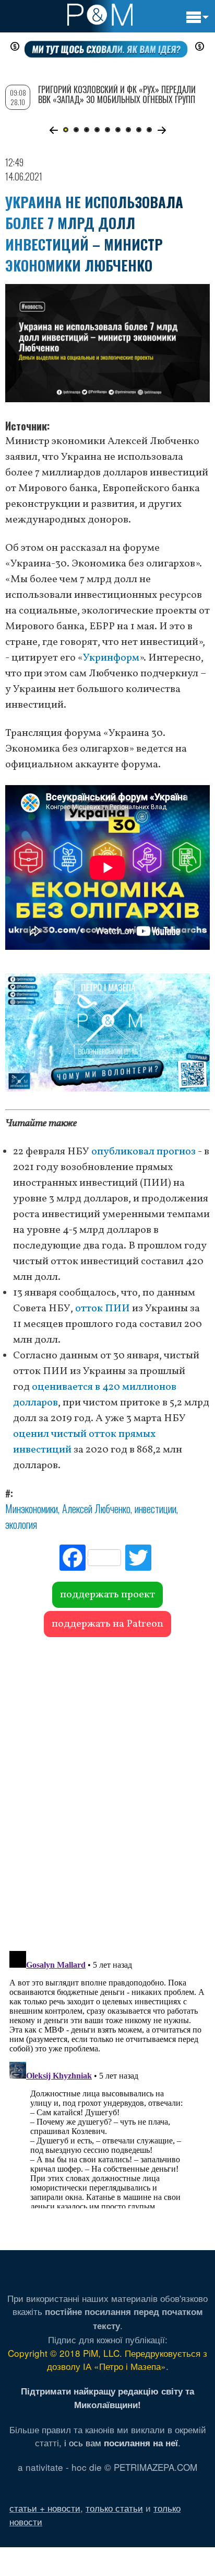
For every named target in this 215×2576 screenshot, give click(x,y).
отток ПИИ (103, 1309)
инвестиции (156, 1508)
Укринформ (111, 658)
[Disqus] (107, 1789)
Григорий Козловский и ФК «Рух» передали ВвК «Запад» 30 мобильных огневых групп (117, 94)
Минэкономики (32, 1508)
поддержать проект (107, 1595)
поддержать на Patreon (107, 1624)
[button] (53, 130)
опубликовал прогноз (144, 1152)
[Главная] (100, 15)
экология (21, 1524)
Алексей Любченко (96, 1508)
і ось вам (121, 2442)
